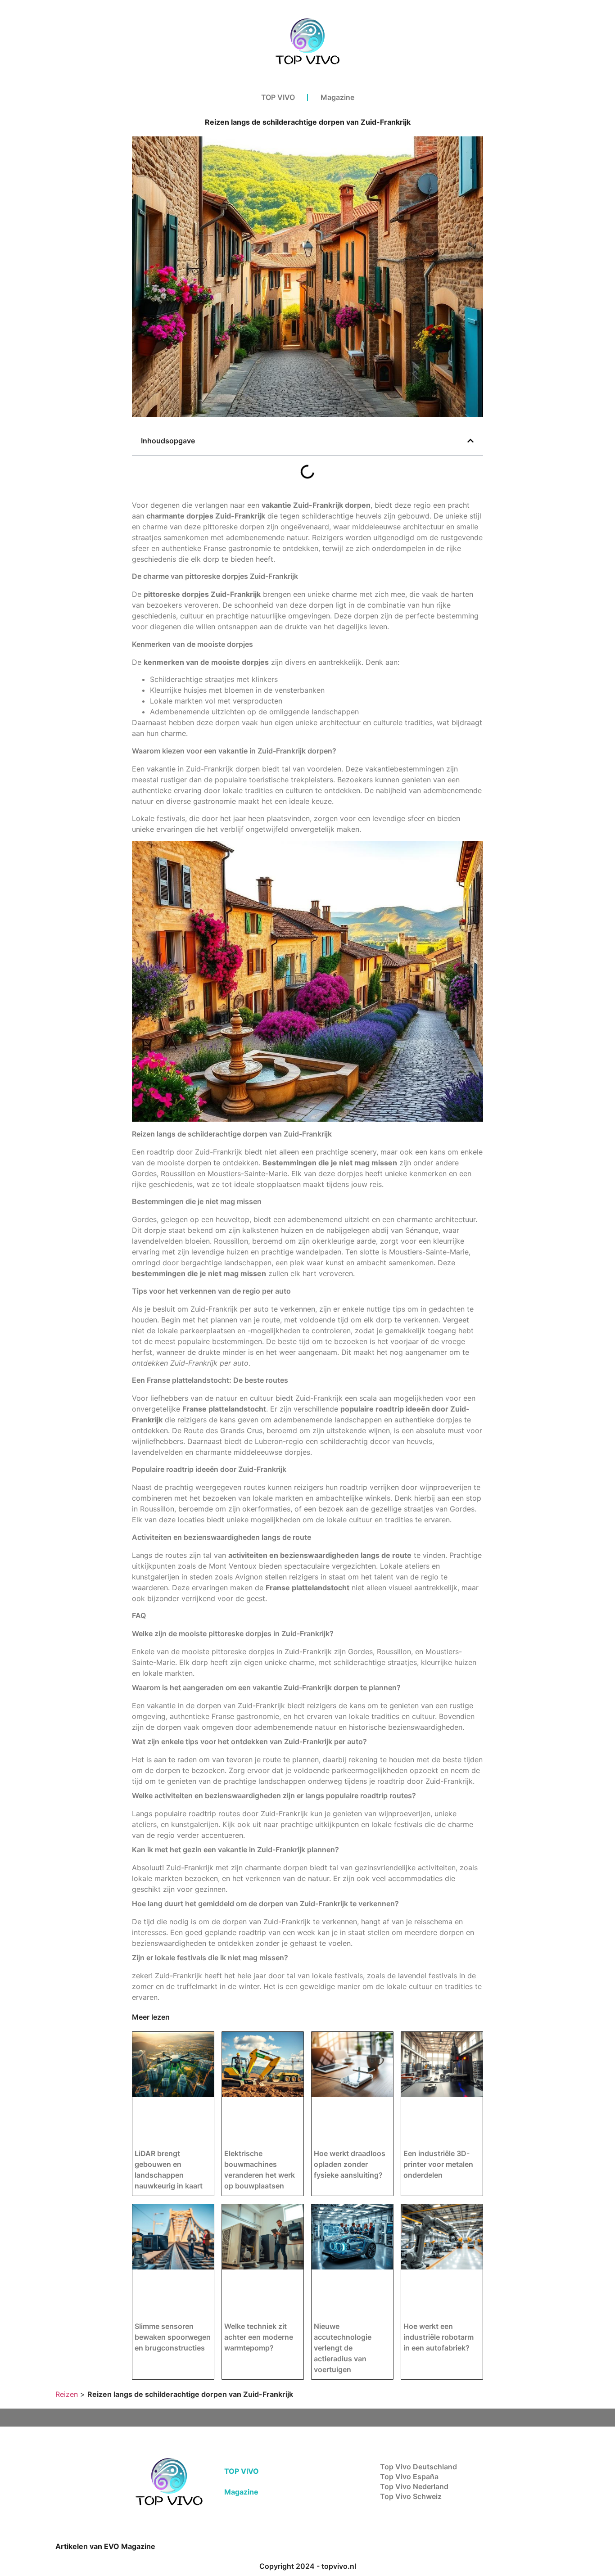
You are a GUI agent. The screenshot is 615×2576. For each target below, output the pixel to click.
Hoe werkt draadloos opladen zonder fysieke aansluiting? (350, 2164)
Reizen (67, 2394)
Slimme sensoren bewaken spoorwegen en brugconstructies (173, 2337)
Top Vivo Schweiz (411, 2496)
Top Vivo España (409, 2477)
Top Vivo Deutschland (418, 2467)
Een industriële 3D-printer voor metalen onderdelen (438, 2164)
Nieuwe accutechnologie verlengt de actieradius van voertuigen (343, 2348)
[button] (470, 441)
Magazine (337, 97)
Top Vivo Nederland (414, 2486)
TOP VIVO (278, 97)
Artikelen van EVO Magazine (105, 2546)
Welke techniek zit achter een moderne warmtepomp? (259, 2337)
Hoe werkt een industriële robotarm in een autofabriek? (439, 2337)
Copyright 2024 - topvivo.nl (308, 2566)
